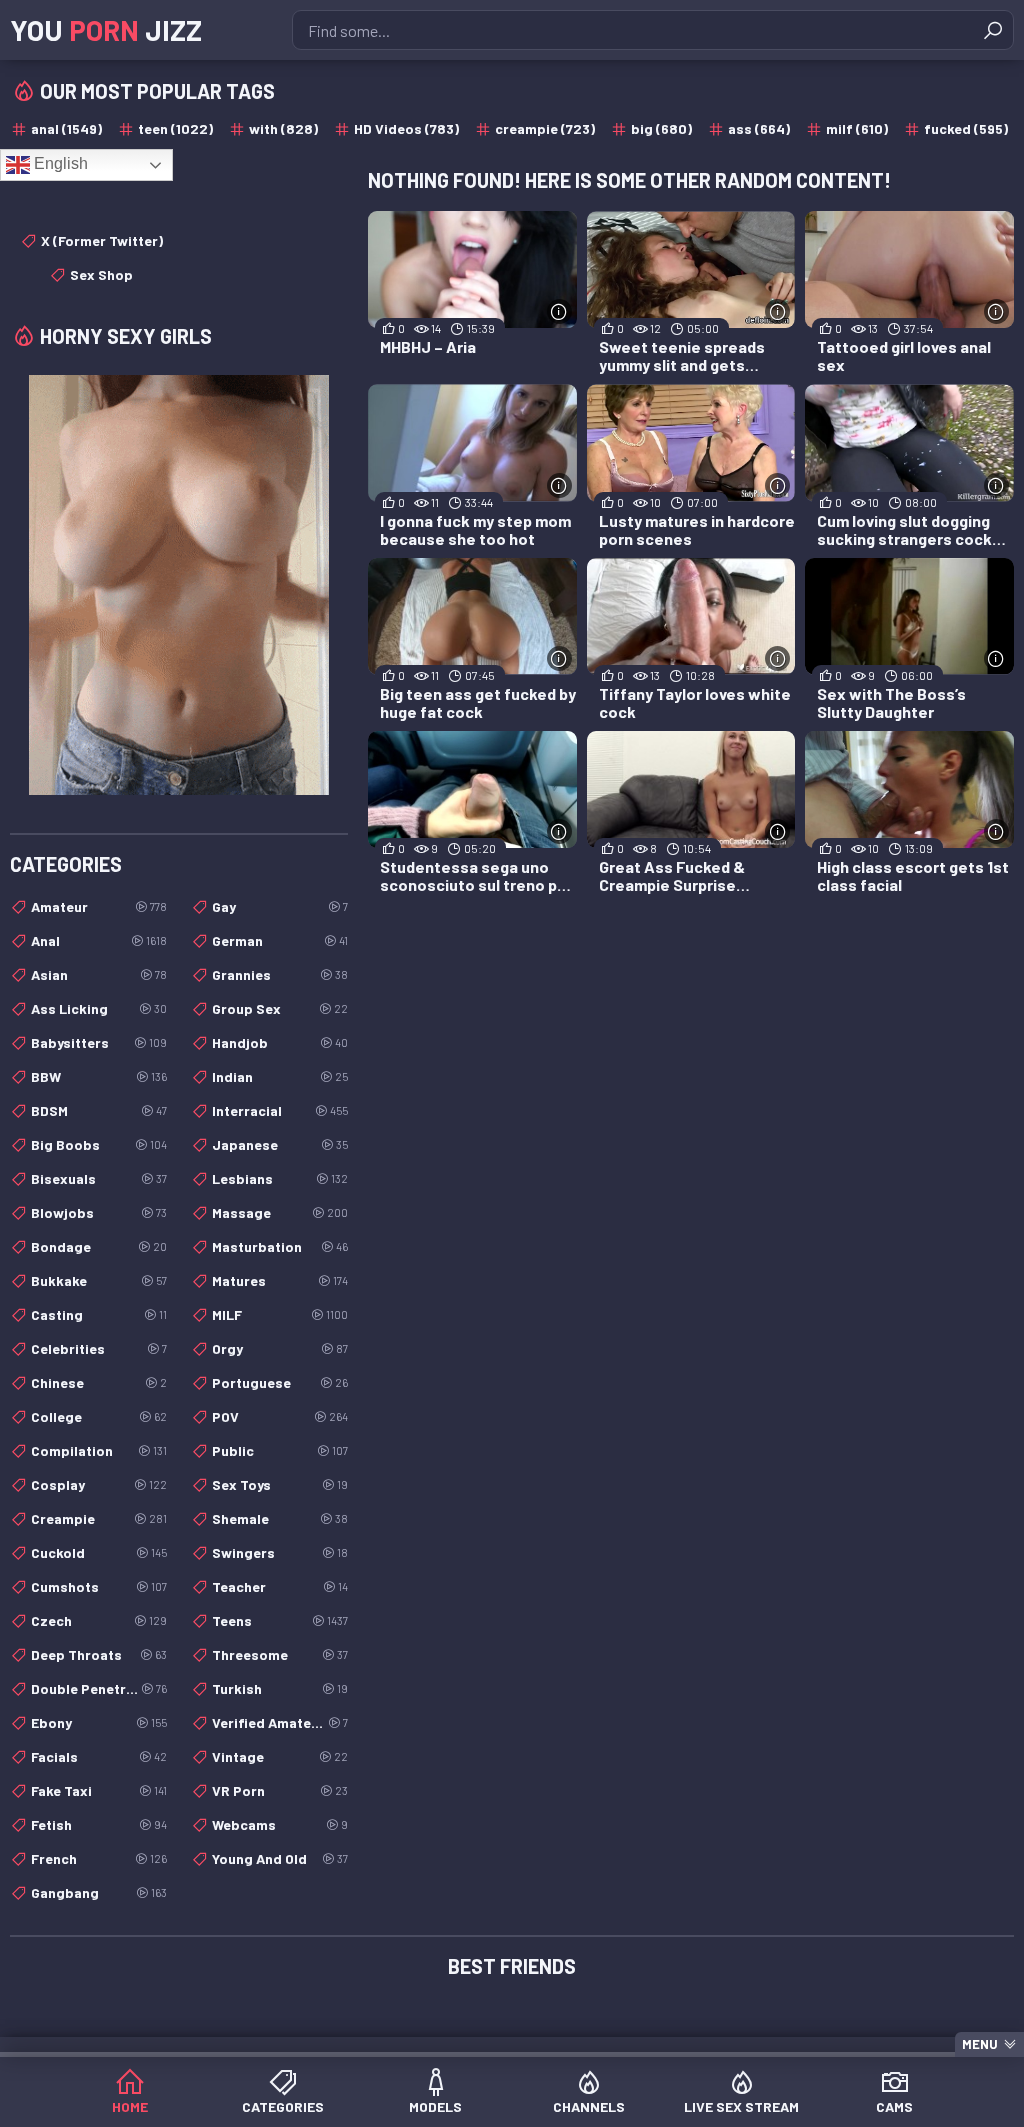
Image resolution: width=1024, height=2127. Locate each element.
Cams (894, 2106)
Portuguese (280, 1382)
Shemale (280, 1518)
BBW (99, 1076)
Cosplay (99, 1484)
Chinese (99, 1382)
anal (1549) (66, 128)
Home (130, 2106)
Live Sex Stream (741, 2106)
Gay (280, 906)
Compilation (99, 1450)
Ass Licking (99, 1008)
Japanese (280, 1144)
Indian (280, 1076)
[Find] (993, 30)
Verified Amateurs (280, 1722)
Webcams (280, 1824)
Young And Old (280, 1858)
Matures (280, 1280)
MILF (280, 1314)
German (280, 940)
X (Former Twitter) (102, 240)
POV (280, 1416)
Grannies (280, 974)
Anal (99, 940)
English (59, 163)
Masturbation (280, 1246)
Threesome (280, 1654)
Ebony (99, 1722)
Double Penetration (99, 1688)
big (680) (661, 128)
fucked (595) (966, 128)
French (99, 1858)
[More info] (559, 311)
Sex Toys (280, 1484)
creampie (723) (545, 128)
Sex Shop (101, 274)
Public (280, 1450)
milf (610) (857, 128)
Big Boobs (99, 1144)
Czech (99, 1620)
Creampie (99, 1518)
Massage (280, 1212)
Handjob (280, 1042)
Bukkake (99, 1280)
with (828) (283, 128)
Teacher (280, 1586)
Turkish (280, 1688)
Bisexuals (99, 1178)
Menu (980, 2044)
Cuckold (99, 1552)
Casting (99, 1314)
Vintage (280, 1756)
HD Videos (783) (406, 128)
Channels (589, 2106)
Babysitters (99, 1042)
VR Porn (280, 1790)
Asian (99, 974)
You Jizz (106, 30)
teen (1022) (175, 128)
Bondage (99, 1246)
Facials (99, 1756)
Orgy (280, 1348)
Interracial (280, 1110)
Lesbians (280, 1178)
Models (435, 2106)
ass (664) (759, 128)
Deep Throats (99, 1654)
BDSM (99, 1110)
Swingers (280, 1552)
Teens (280, 1620)
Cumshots (99, 1586)
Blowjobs (99, 1212)
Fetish (99, 1824)
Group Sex (280, 1008)
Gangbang (99, 1892)
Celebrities (99, 1348)
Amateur (99, 906)
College (99, 1416)
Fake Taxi (99, 1790)
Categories (283, 2106)
